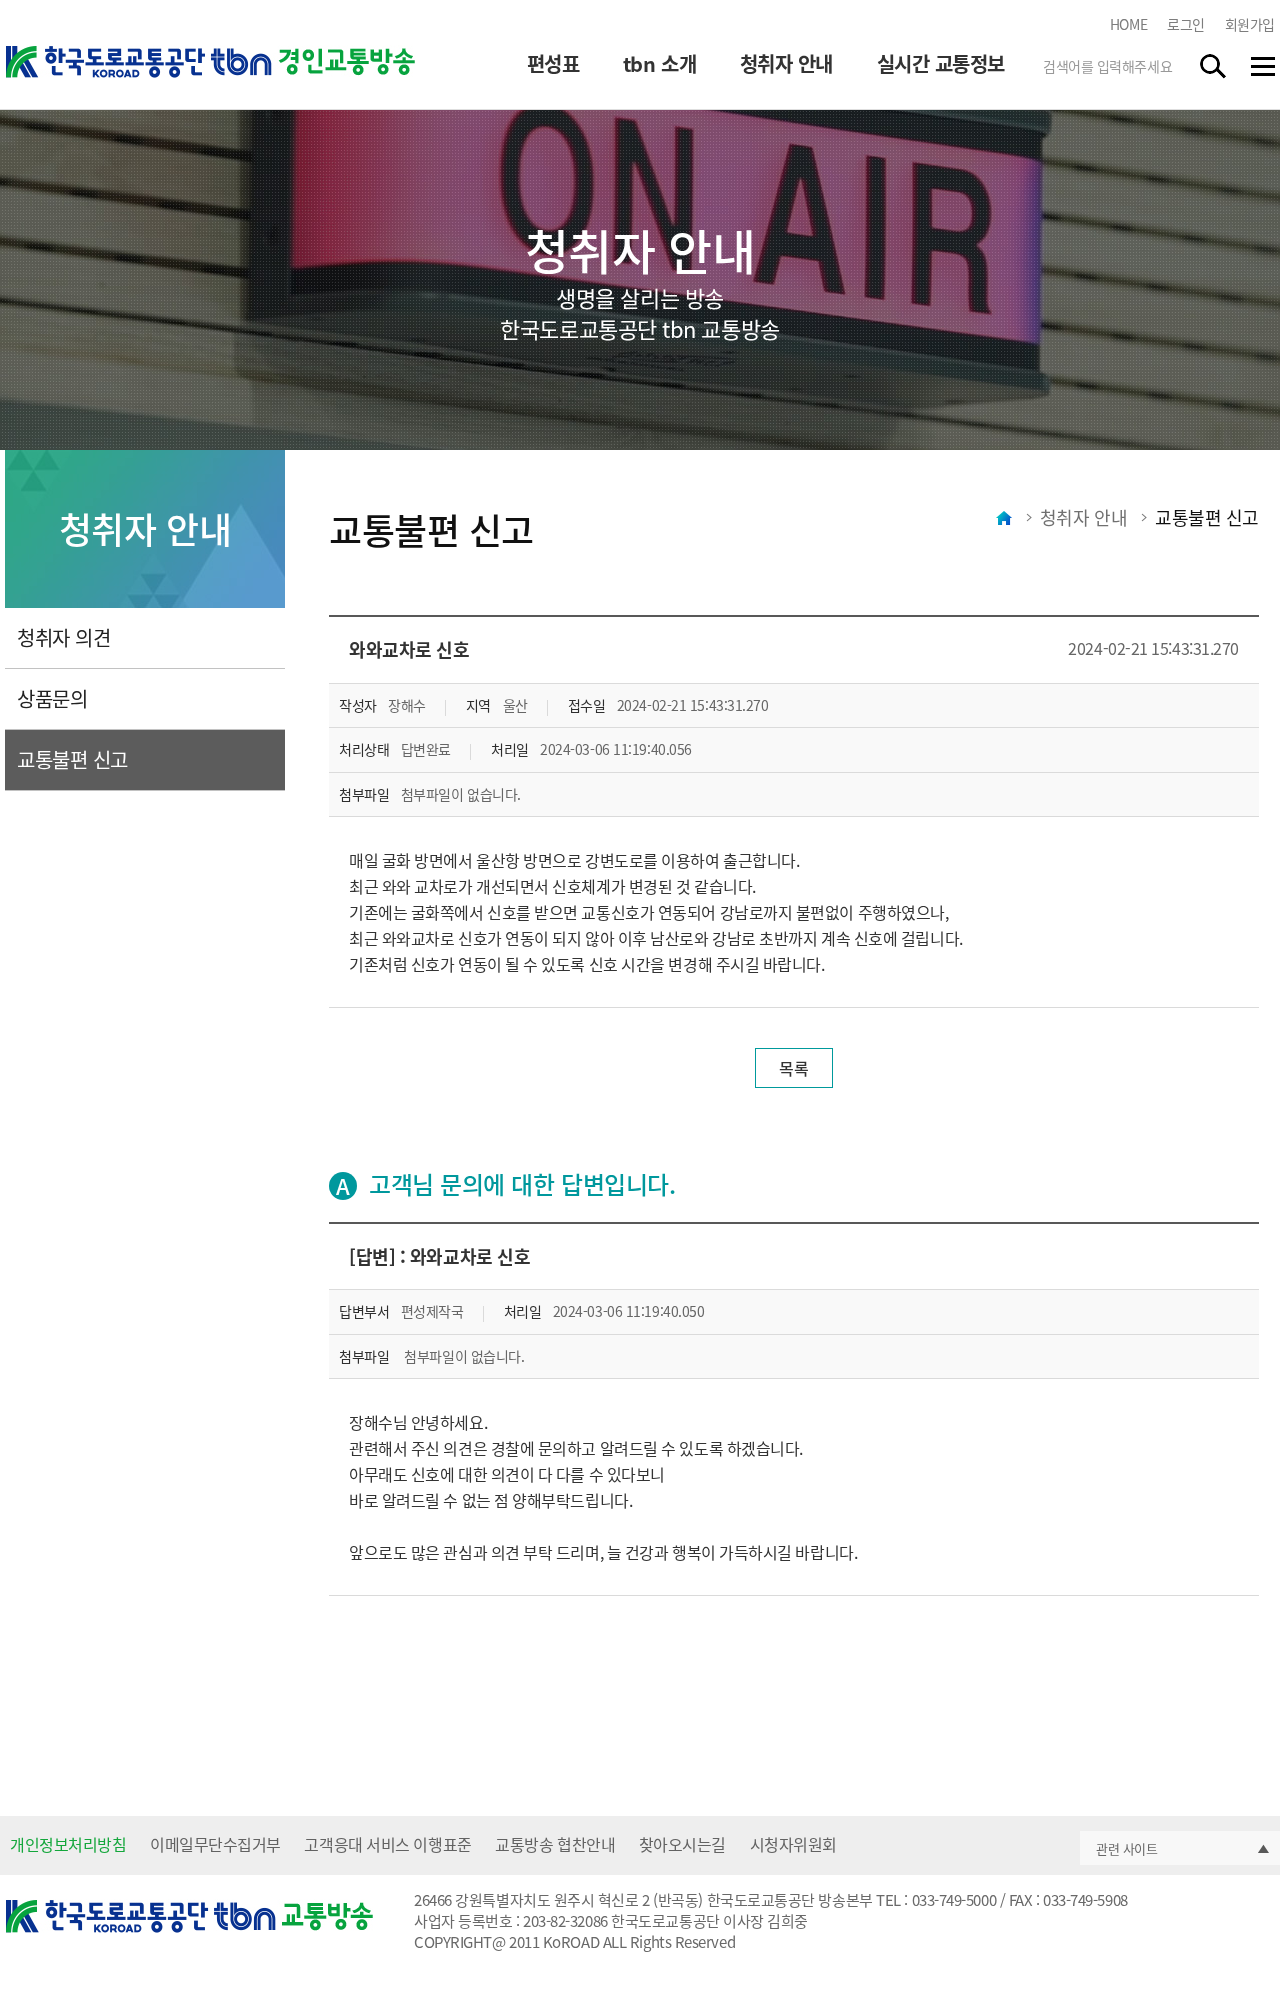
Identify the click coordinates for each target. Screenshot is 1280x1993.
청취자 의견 (63, 637)
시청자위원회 (793, 1844)
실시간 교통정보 (941, 64)
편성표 (553, 64)
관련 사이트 (1126, 1848)
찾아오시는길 (682, 1844)
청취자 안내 (786, 64)
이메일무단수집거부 (215, 1844)
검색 (1214, 66)
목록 (793, 1068)
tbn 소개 (659, 64)
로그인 (1186, 24)
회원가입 (1250, 24)
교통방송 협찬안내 (555, 1844)
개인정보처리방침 (68, 1844)
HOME (1128, 24)
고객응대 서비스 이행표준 (387, 1844)
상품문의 (52, 698)
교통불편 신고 (72, 759)
